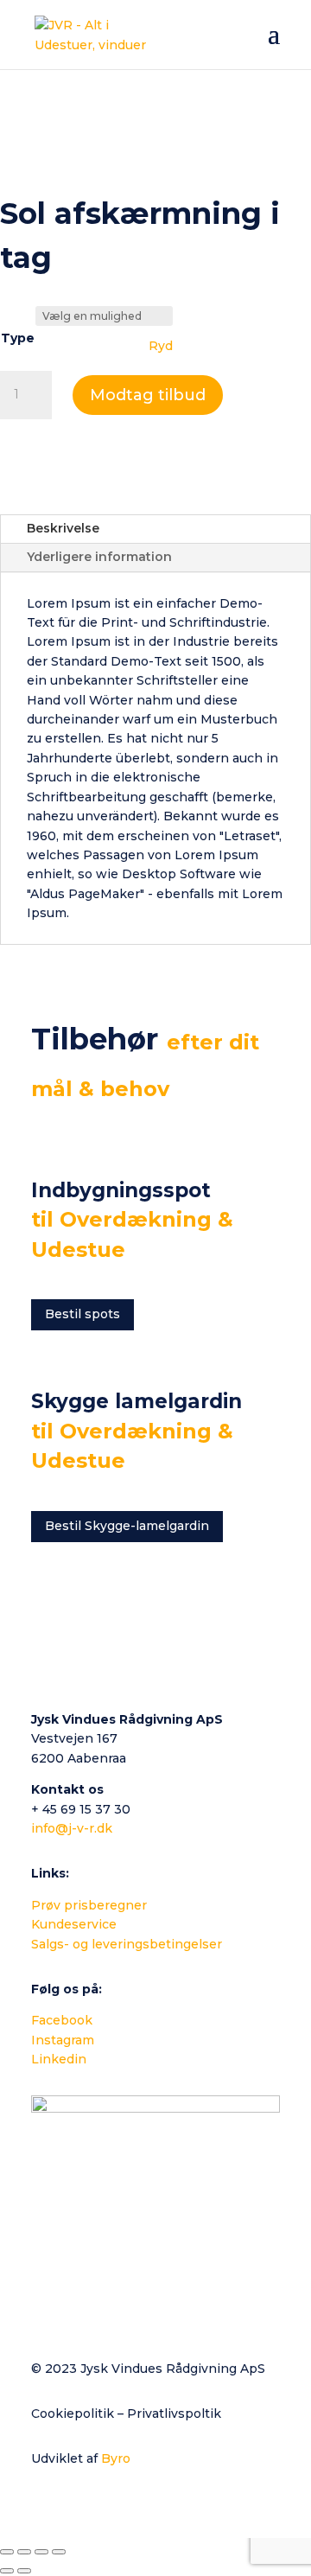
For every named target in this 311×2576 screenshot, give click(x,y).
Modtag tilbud (148, 395)
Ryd (161, 346)
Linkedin (59, 2059)
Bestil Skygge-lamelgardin (127, 1526)
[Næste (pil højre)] (24, 2571)
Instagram (63, 2040)
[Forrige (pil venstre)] (7, 2571)
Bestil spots (83, 1314)
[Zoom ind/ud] (7, 2552)
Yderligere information (99, 557)
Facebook (62, 2020)
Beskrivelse (63, 528)
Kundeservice (74, 1924)
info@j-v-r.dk (72, 1828)
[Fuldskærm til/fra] (24, 2552)
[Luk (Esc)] (59, 2552)
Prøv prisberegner (89, 1905)
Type (18, 338)
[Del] (41, 2552)
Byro (116, 2458)
